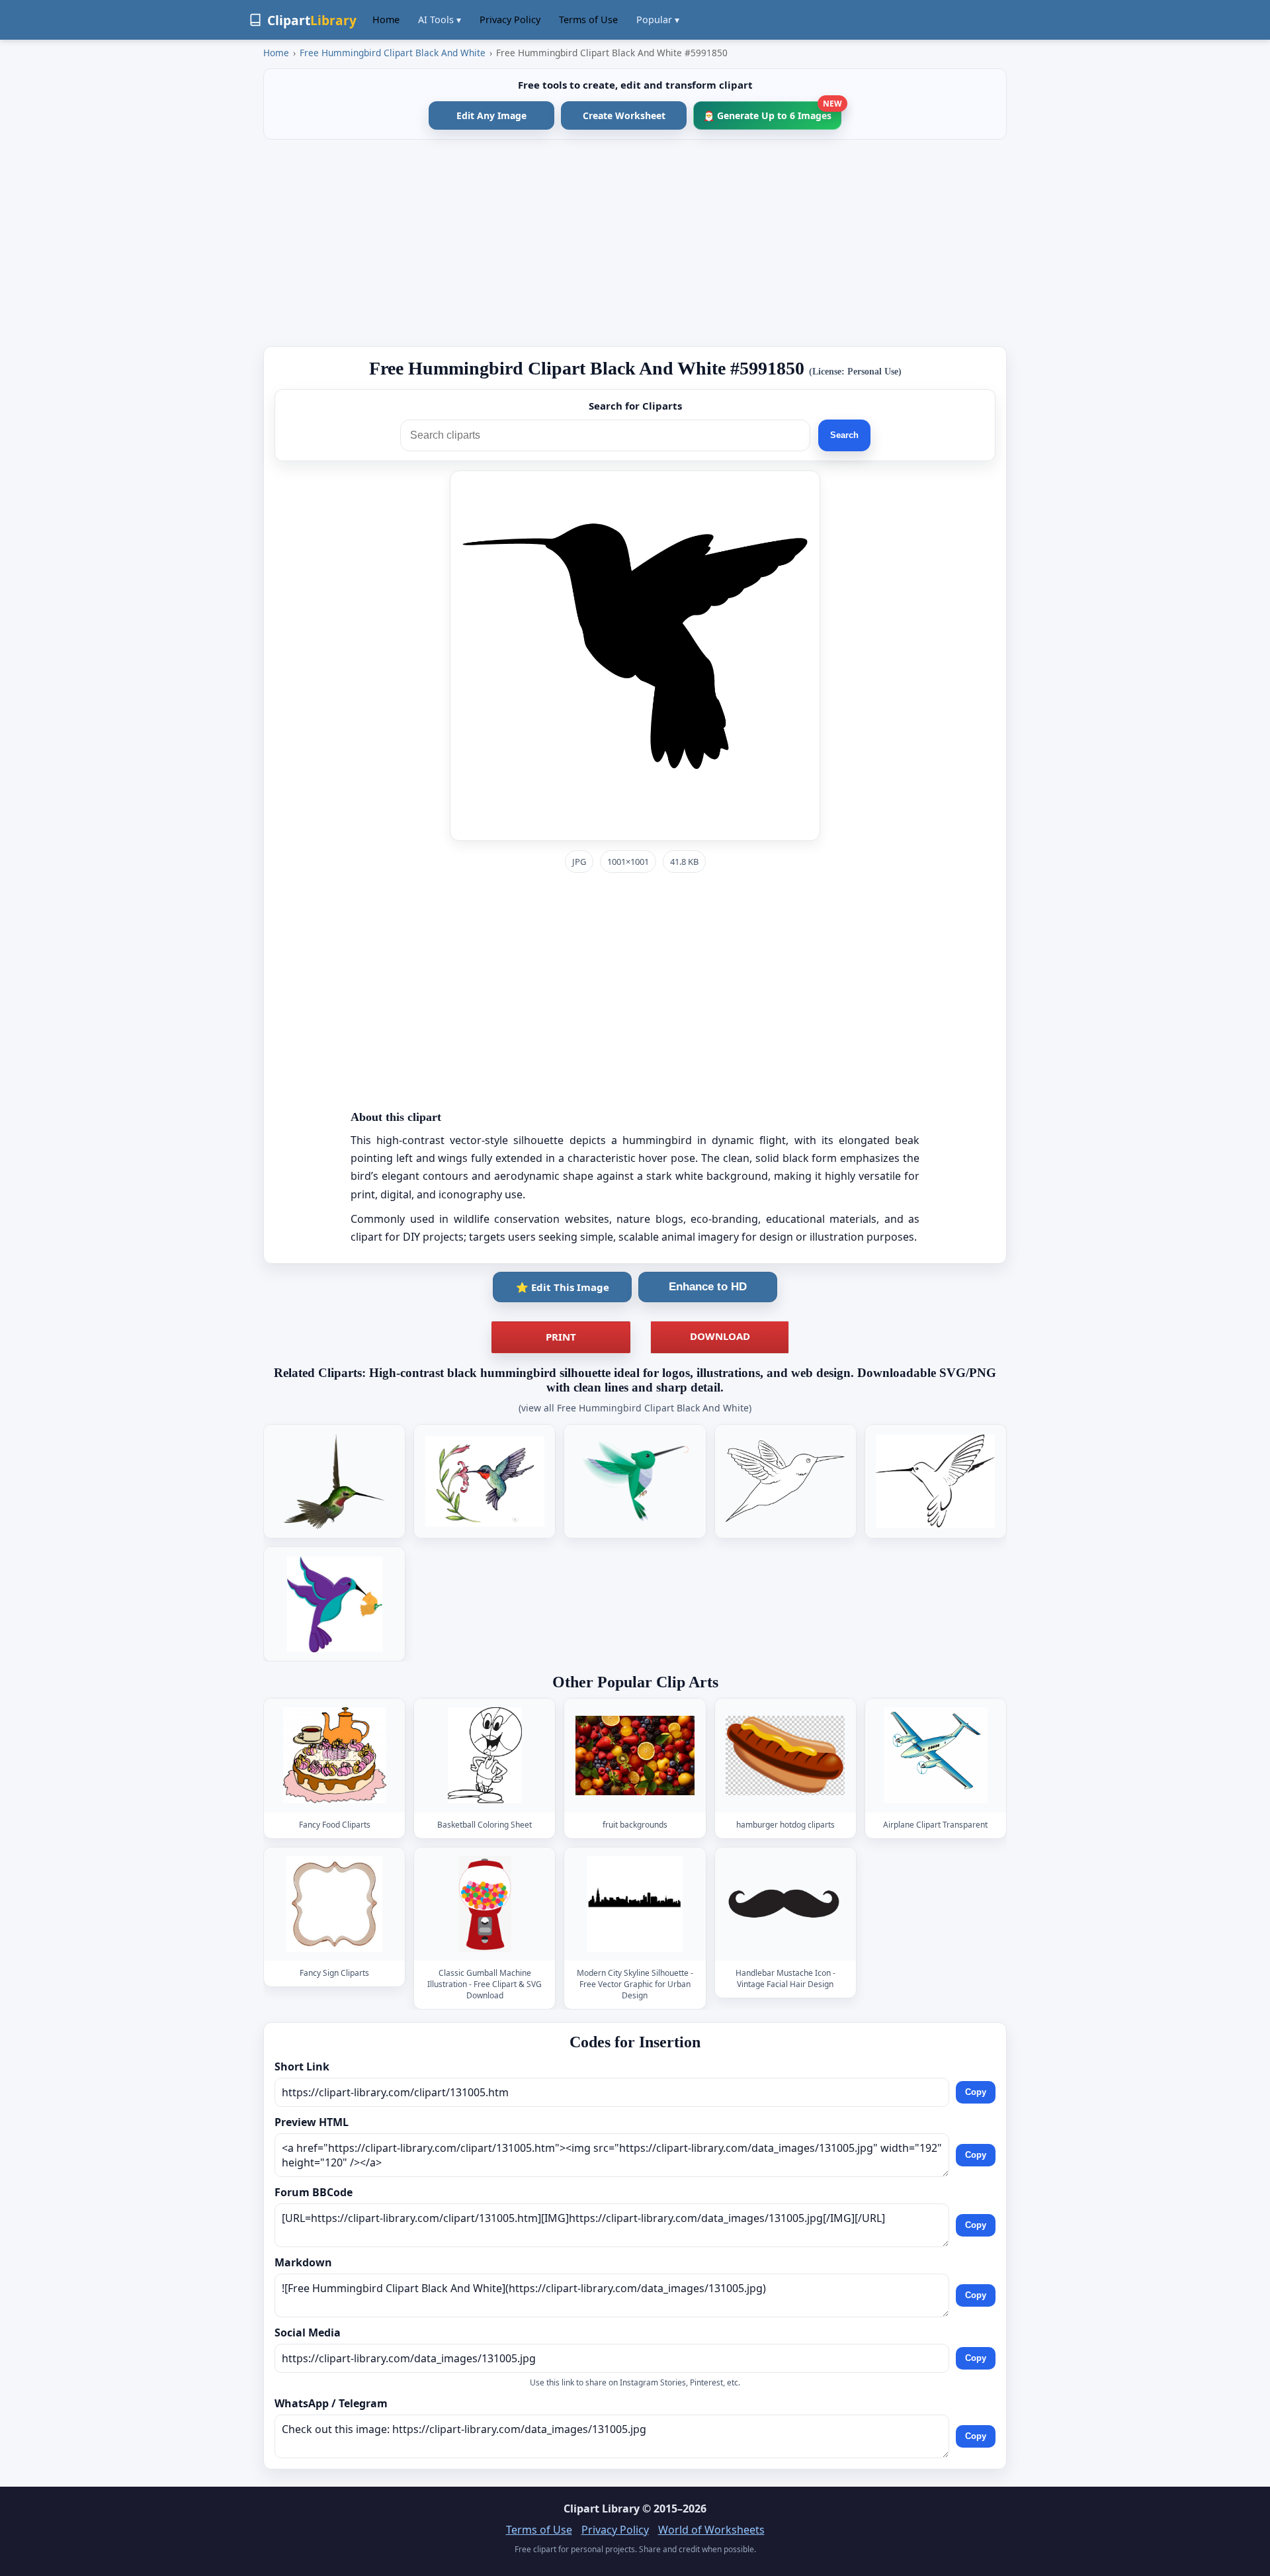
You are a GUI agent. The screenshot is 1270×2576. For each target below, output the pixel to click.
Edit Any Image (491, 115)
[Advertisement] (635, 243)
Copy (976, 2092)
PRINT (561, 1337)
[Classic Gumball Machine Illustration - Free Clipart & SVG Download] (485, 1904)
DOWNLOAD (720, 1336)
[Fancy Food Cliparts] (335, 1756)
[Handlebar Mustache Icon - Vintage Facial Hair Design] (785, 1904)
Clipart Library (602, 2509)
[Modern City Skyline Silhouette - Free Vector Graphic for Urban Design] (635, 1904)
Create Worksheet (624, 115)
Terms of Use (588, 20)
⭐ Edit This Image (563, 1287)
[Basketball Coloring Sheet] (485, 1756)
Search (844, 435)
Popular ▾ (658, 20)
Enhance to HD (708, 1287)
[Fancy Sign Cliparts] (335, 1904)
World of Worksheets (711, 2530)
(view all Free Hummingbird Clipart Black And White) (635, 1408)
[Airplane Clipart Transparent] (935, 1756)
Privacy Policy (510, 20)
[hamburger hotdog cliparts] (785, 1756)
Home (386, 20)
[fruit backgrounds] (635, 1756)
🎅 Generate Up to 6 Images (772, 111)
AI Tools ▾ (440, 20)
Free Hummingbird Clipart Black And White (393, 53)
